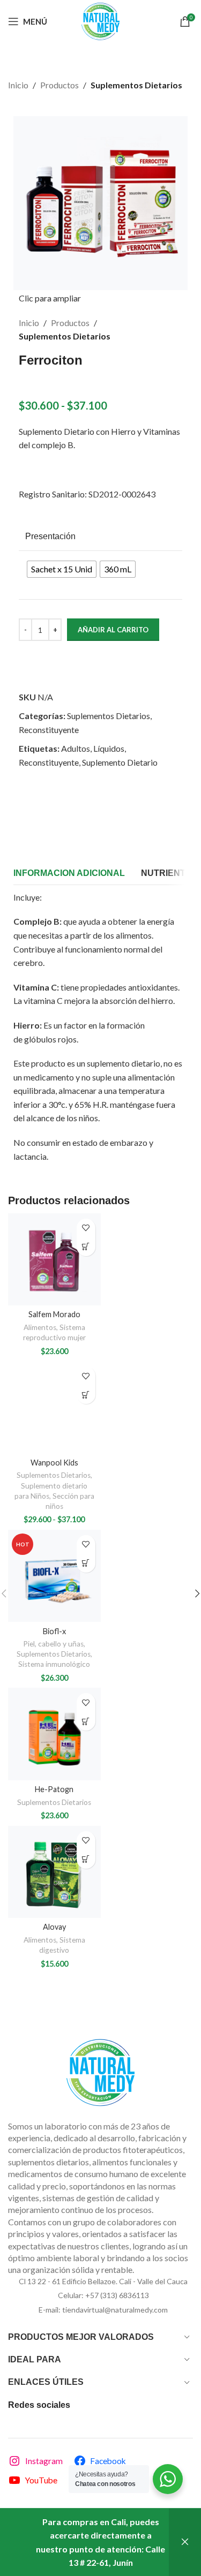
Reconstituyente (49, 730)
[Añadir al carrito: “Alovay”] (86, 1859)
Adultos (76, 748)
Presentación (50, 536)
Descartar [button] (185, 2542)
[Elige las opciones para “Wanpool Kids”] (86, 1395)
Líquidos (109, 748)
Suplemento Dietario (120, 762)
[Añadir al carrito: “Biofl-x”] (86, 1563)
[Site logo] (100, 20)
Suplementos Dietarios (136, 85)
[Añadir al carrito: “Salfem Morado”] (86, 1247)
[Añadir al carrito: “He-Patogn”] (86, 1721)
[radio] (62, 569)
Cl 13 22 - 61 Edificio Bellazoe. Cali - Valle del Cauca (103, 2281)
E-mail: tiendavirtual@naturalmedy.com (103, 2310)
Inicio (18, 85)
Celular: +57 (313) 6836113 (103, 2295)
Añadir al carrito (113, 630)
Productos (59, 85)
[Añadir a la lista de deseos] (86, 1228)
